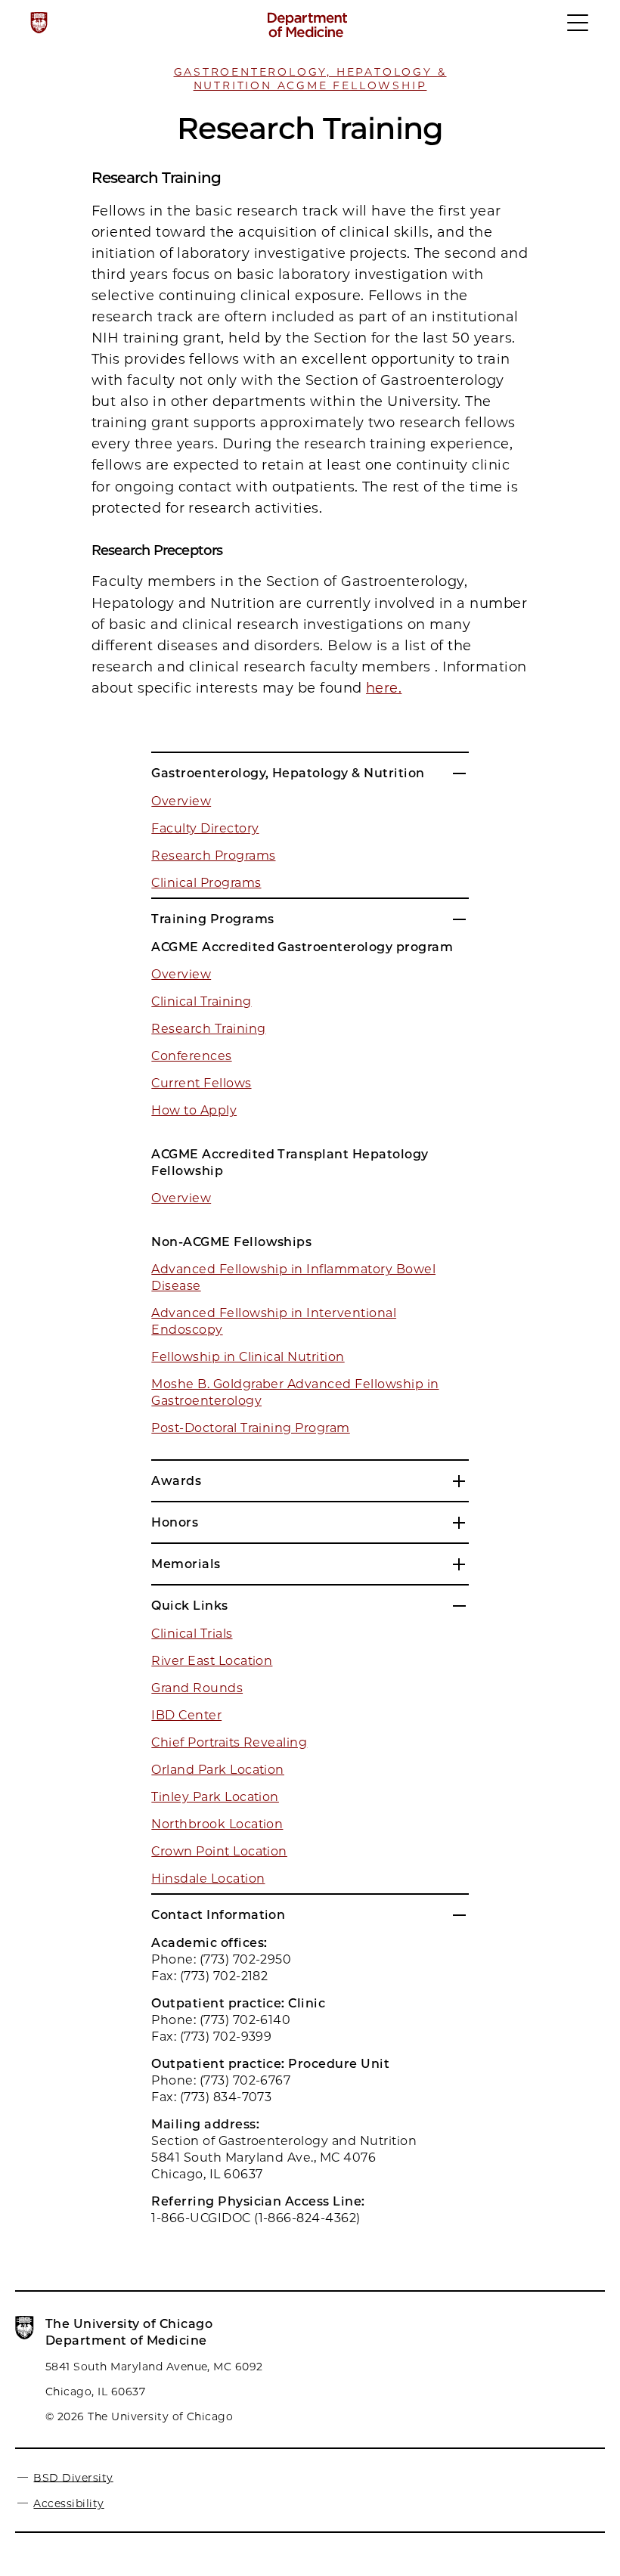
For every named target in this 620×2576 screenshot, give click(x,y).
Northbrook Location (217, 1824)
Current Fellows (201, 1083)
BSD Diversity (73, 2477)
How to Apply (194, 1110)
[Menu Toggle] (578, 29)
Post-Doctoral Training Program (250, 1428)
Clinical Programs (206, 883)
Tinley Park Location (215, 1797)
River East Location (212, 1661)
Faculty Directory (205, 828)
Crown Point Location (219, 1851)
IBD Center (186, 1715)
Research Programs (213, 856)
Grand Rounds (197, 1688)
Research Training (208, 1029)
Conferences (191, 1056)
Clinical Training (201, 1001)
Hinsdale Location (208, 1879)
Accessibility (68, 2503)
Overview (181, 801)
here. (384, 688)
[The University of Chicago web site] (39, 23)
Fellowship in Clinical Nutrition (248, 1357)
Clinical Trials (192, 1634)
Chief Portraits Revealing (229, 1742)
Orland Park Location (218, 1770)
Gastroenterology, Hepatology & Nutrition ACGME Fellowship (310, 79)
